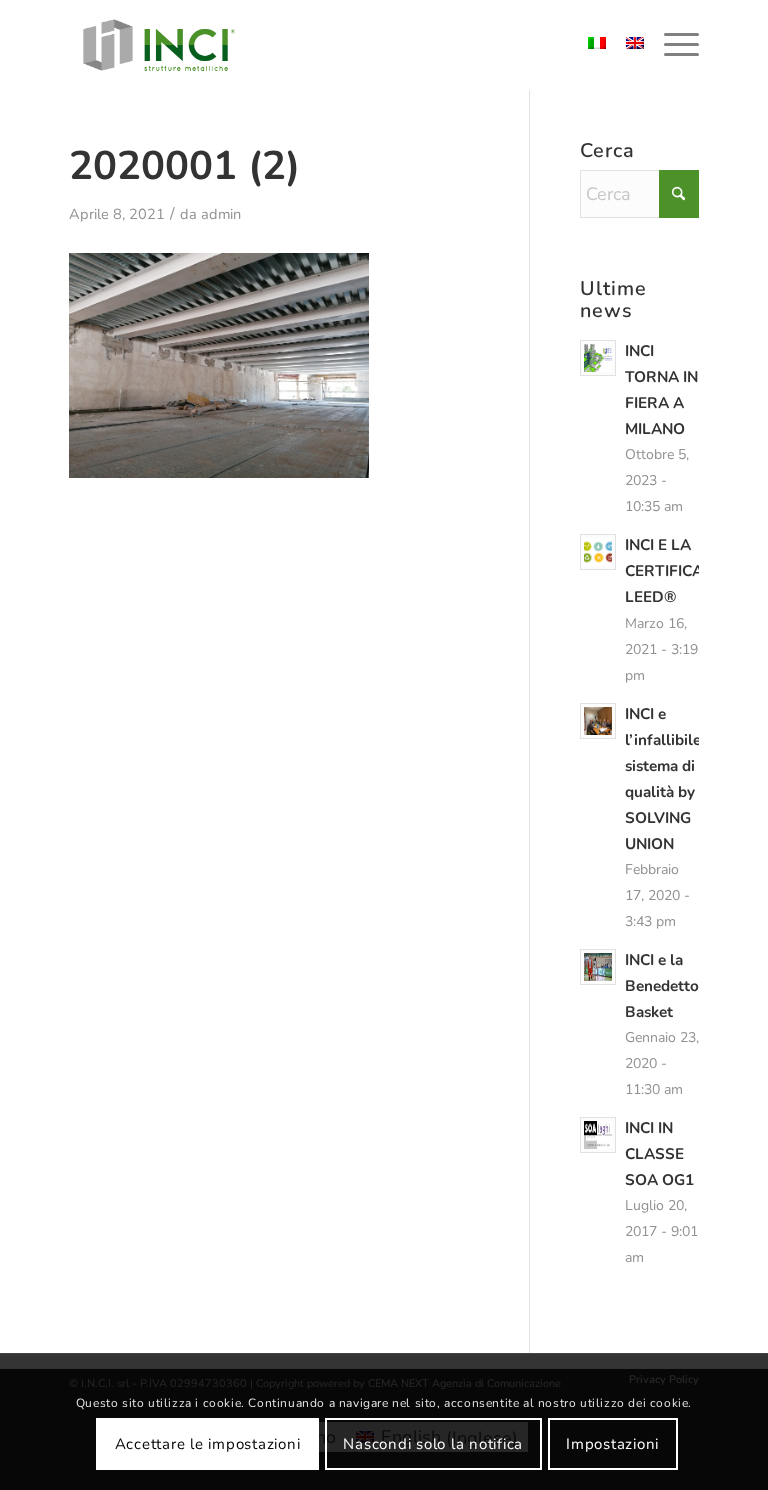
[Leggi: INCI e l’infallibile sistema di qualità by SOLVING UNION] (598, 721)
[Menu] (671, 45)
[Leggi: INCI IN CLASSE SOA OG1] (598, 1135)
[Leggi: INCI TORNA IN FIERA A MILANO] (598, 358)
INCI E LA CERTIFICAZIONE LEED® (686, 571)
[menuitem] (671, 45)
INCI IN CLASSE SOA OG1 (659, 1154)
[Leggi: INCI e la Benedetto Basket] (598, 967)
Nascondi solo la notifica (433, 1444)
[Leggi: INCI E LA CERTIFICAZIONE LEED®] (598, 552)
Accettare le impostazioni (208, 1444)
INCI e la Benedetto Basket (662, 986)
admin (221, 214)
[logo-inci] (159, 45)
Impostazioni (612, 1444)
